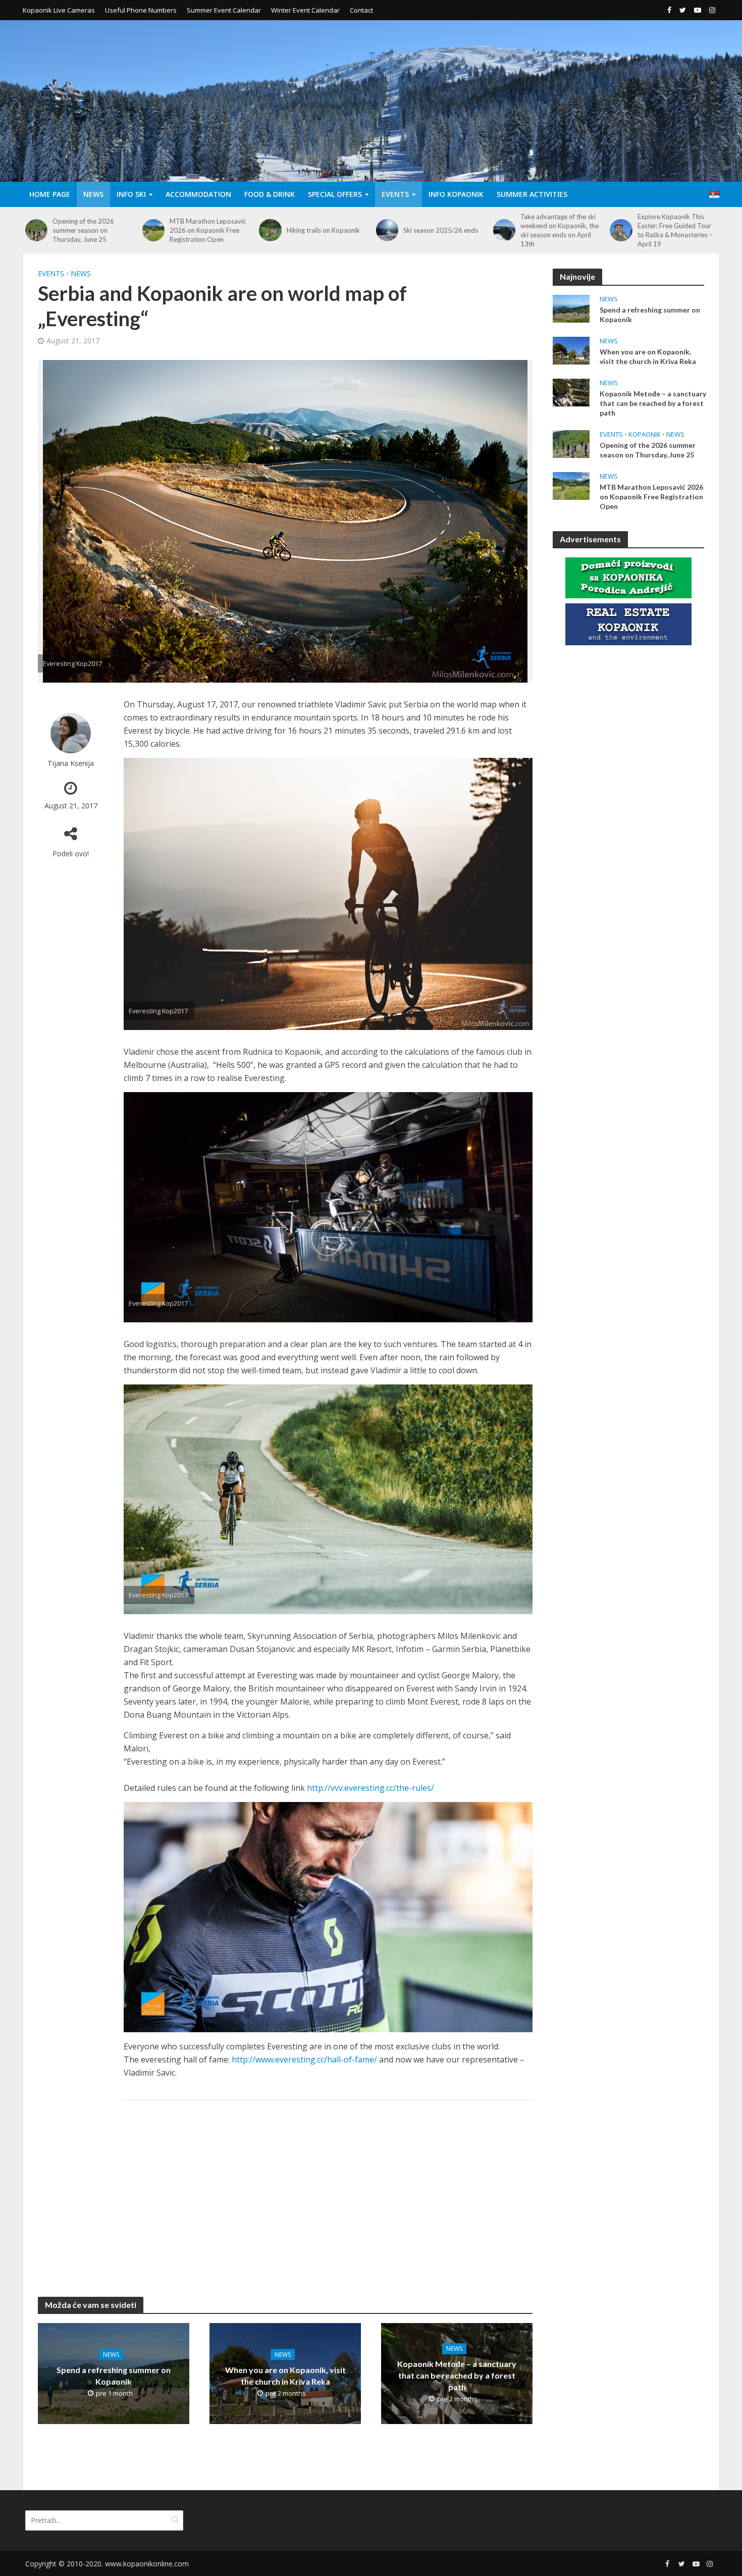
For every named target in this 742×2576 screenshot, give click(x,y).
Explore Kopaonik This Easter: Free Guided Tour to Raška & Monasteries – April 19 (558, 230)
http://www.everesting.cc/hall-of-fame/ (304, 2059)
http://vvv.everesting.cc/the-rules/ (370, 1788)
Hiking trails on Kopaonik (206, 230)
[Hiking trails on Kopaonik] (153, 230)
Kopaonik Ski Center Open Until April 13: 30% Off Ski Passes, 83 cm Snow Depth (677, 230)
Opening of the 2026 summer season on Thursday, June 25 (648, 450)
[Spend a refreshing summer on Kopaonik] (571, 307)
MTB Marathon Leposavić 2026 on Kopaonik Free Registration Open (91, 230)
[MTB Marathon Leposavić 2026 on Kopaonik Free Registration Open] (36, 230)
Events (395, 194)
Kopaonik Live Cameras (59, 10)
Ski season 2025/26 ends (324, 230)
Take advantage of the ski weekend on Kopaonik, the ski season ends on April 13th (442, 230)
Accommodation (198, 194)
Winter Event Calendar (305, 10)
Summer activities (532, 194)
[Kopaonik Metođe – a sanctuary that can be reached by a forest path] (571, 391)
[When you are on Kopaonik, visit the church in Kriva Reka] (571, 349)
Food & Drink (270, 194)
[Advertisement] (328, 2188)
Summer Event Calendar (224, 10)
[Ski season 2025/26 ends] (270, 230)
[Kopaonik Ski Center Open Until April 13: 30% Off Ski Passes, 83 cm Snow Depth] (621, 230)
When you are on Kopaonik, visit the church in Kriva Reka (285, 2375)
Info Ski (131, 194)
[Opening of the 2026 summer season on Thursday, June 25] (571, 443)
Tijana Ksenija (71, 763)
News (93, 194)
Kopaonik (645, 434)
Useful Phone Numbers (141, 10)
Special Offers (335, 194)
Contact (361, 10)
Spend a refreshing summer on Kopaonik (114, 2375)
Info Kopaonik (456, 194)
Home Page (50, 194)
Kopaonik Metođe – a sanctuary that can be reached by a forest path (457, 2375)
